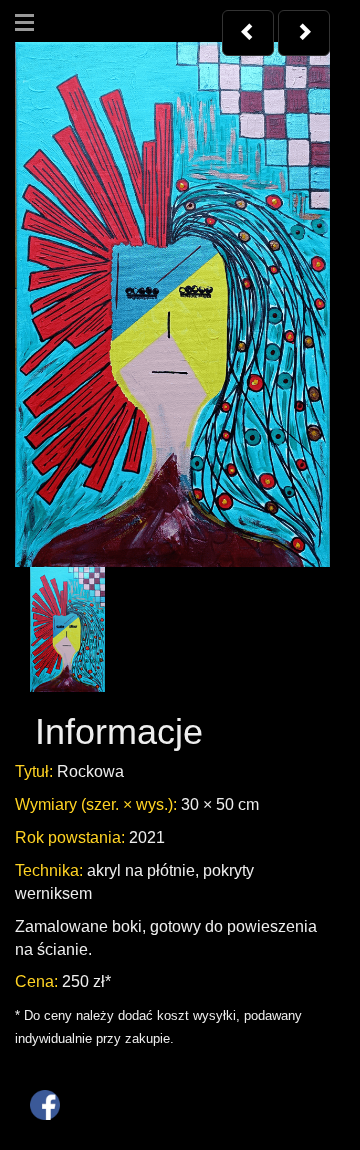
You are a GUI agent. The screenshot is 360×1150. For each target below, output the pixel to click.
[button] (248, 33)
